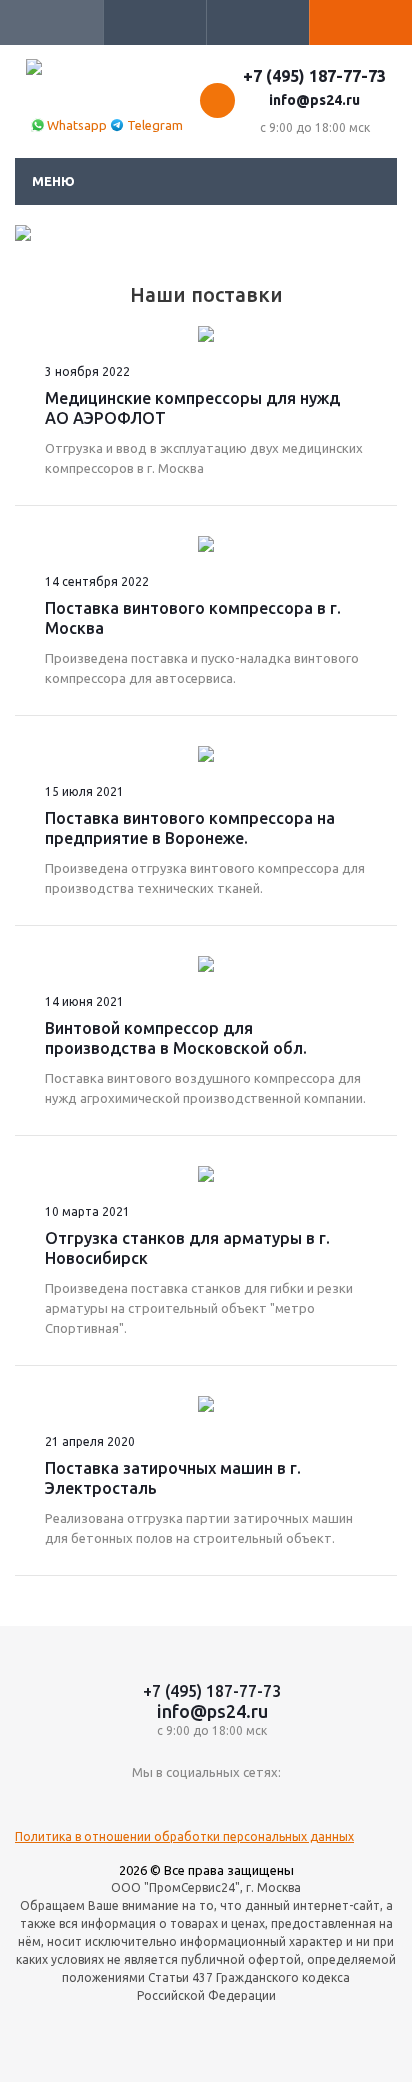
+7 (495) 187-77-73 (314, 76)
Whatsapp (77, 125)
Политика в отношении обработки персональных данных (184, 1836)
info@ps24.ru (314, 100)
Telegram (155, 125)
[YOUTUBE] (206, 1805)
